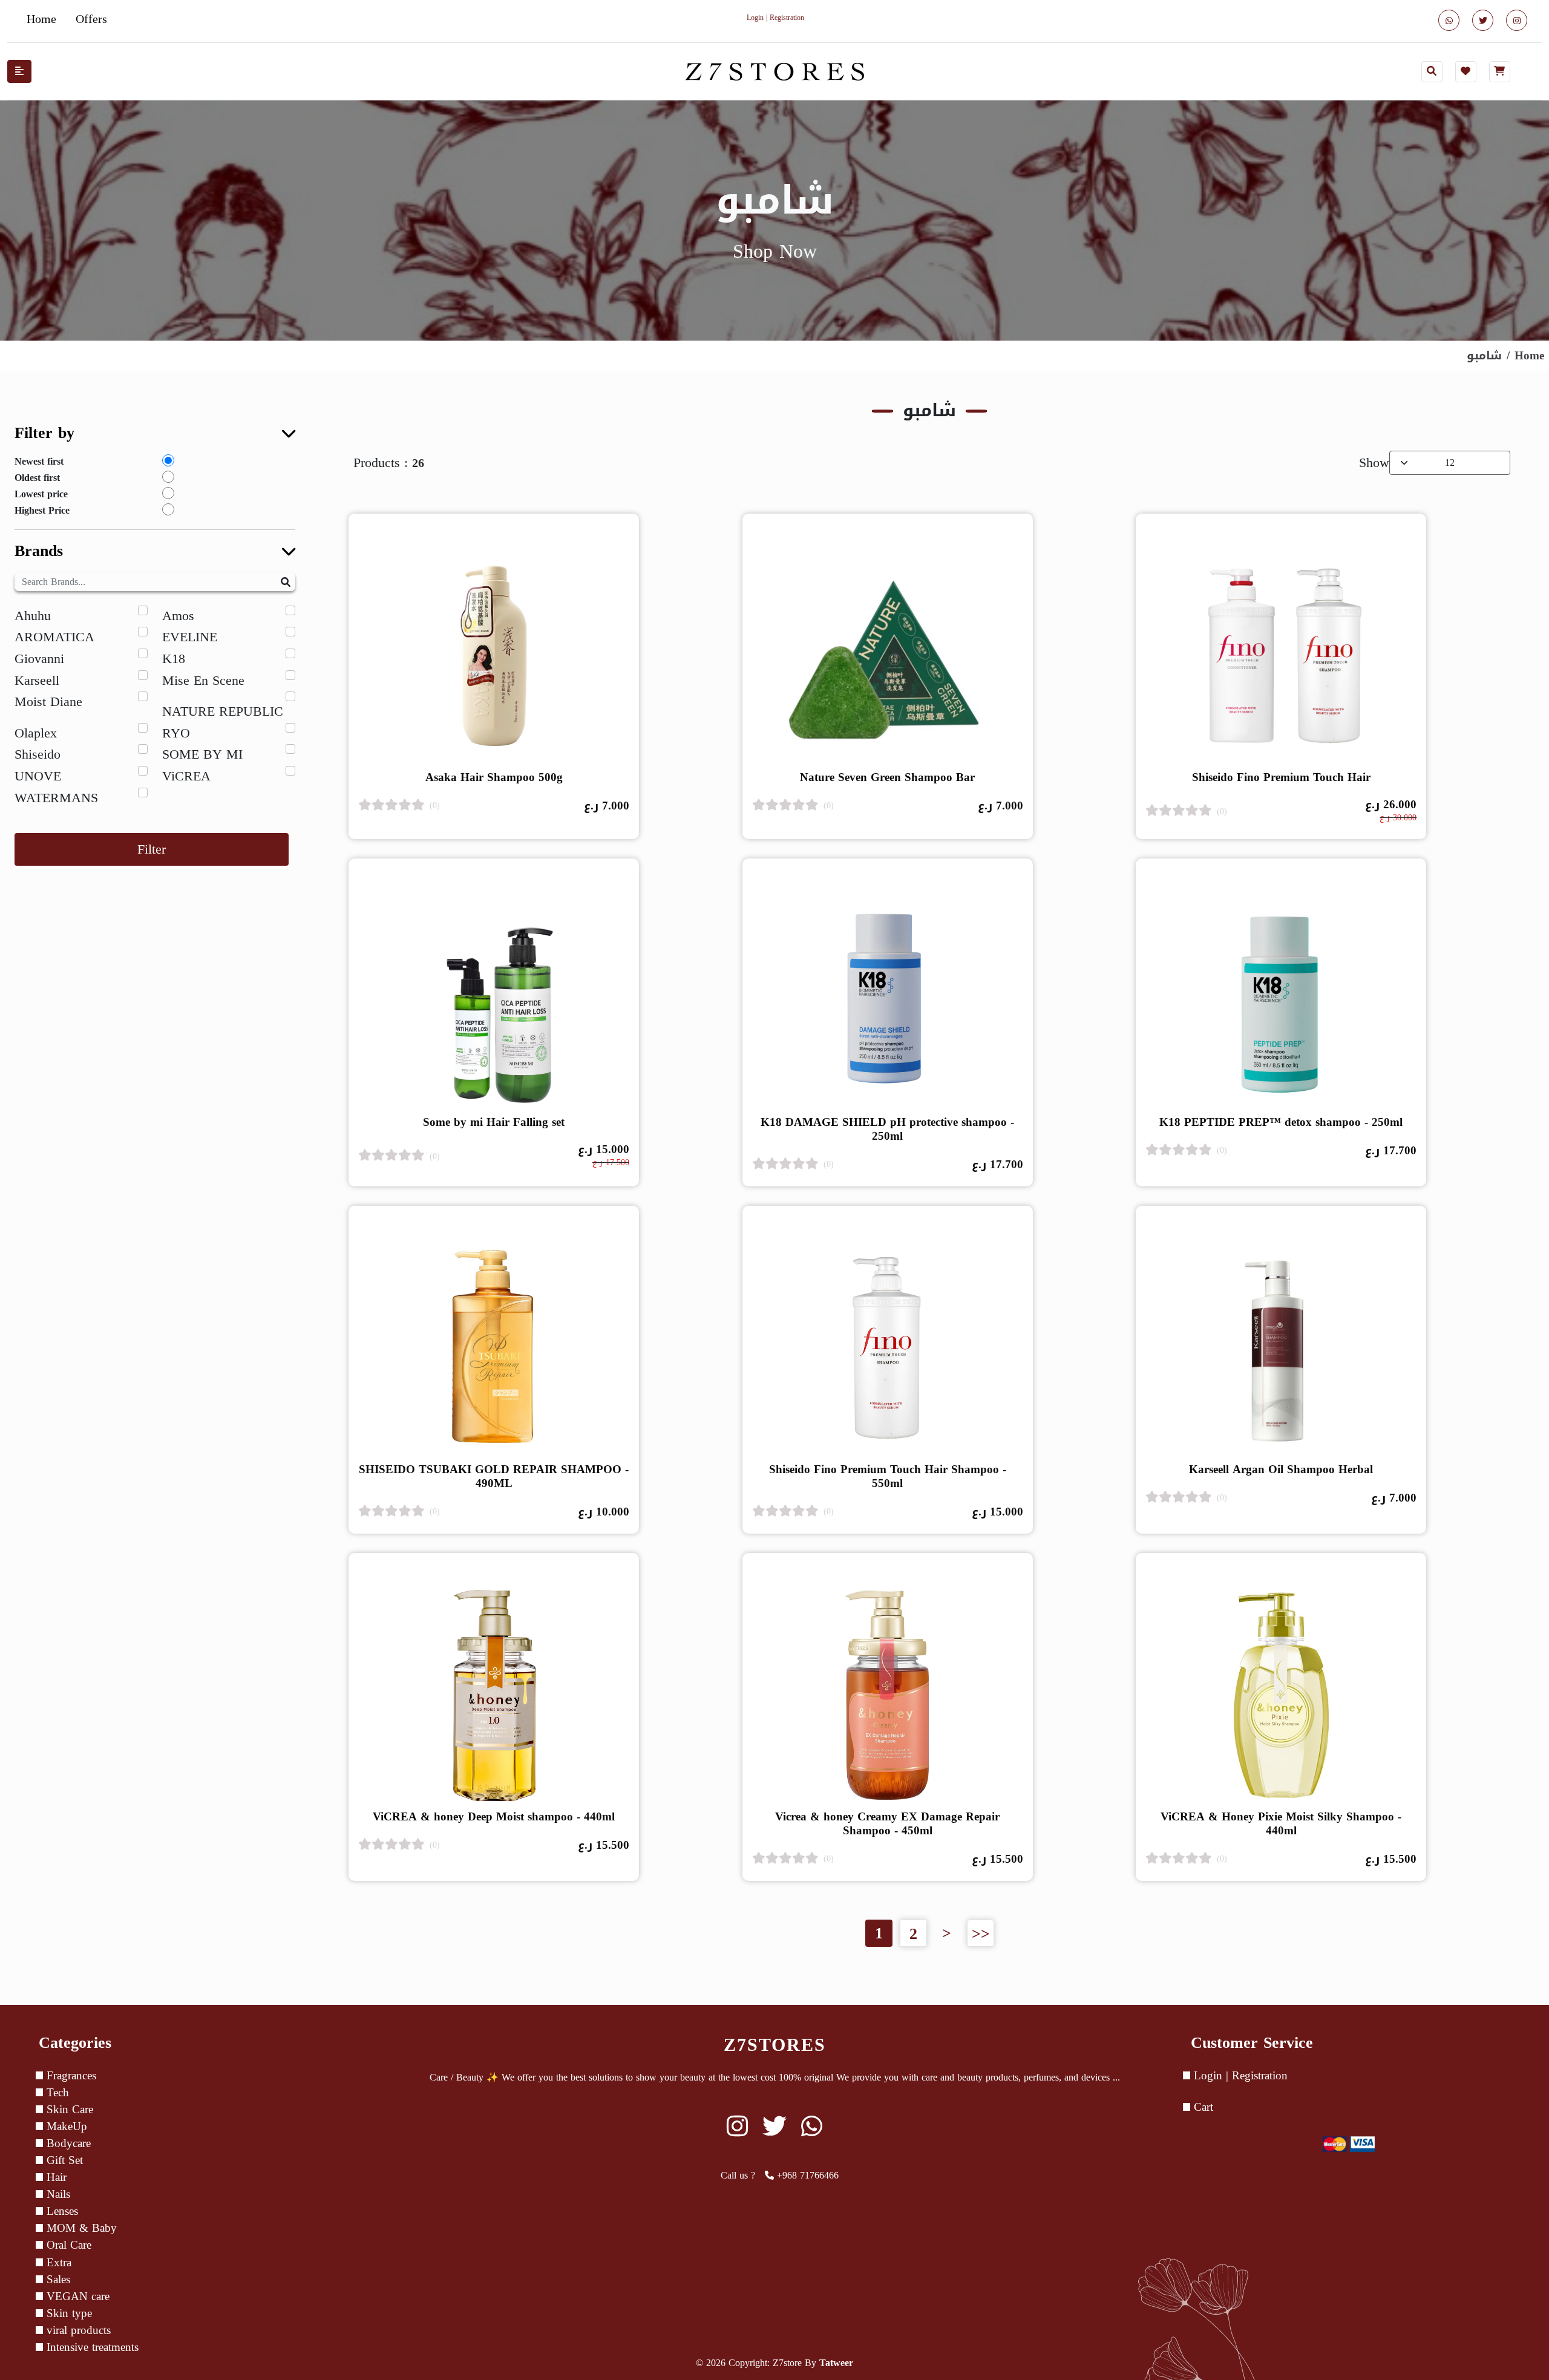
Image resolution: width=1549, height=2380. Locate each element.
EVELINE (190, 637)
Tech (56, 2093)
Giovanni (39, 659)
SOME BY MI (202, 754)
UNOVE (38, 776)
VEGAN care (76, 2297)
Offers (91, 19)
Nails (57, 2194)
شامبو (1484, 355)
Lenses (61, 2211)
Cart (1202, 2107)
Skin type (67, 2313)
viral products (77, 2330)
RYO (176, 733)
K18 (174, 659)
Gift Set (63, 2160)
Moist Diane (48, 702)
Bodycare (67, 2143)
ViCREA (186, 776)
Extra (57, 2263)
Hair (55, 2177)
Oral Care (67, 2245)
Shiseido (38, 754)
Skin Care (68, 2110)
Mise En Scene (203, 681)
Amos (178, 616)
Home (41, 19)
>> (981, 1933)
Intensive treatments (91, 2347)
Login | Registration (1239, 2076)
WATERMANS (56, 798)
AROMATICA (54, 637)
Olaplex (36, 733)
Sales (57, 2280)
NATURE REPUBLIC (223, 711)
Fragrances (70, 2076)
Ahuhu (33, 616)
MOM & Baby (80, 2228)
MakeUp (65, 2127)
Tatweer (836, 2363)
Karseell (37, 681)
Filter (152, 849)
